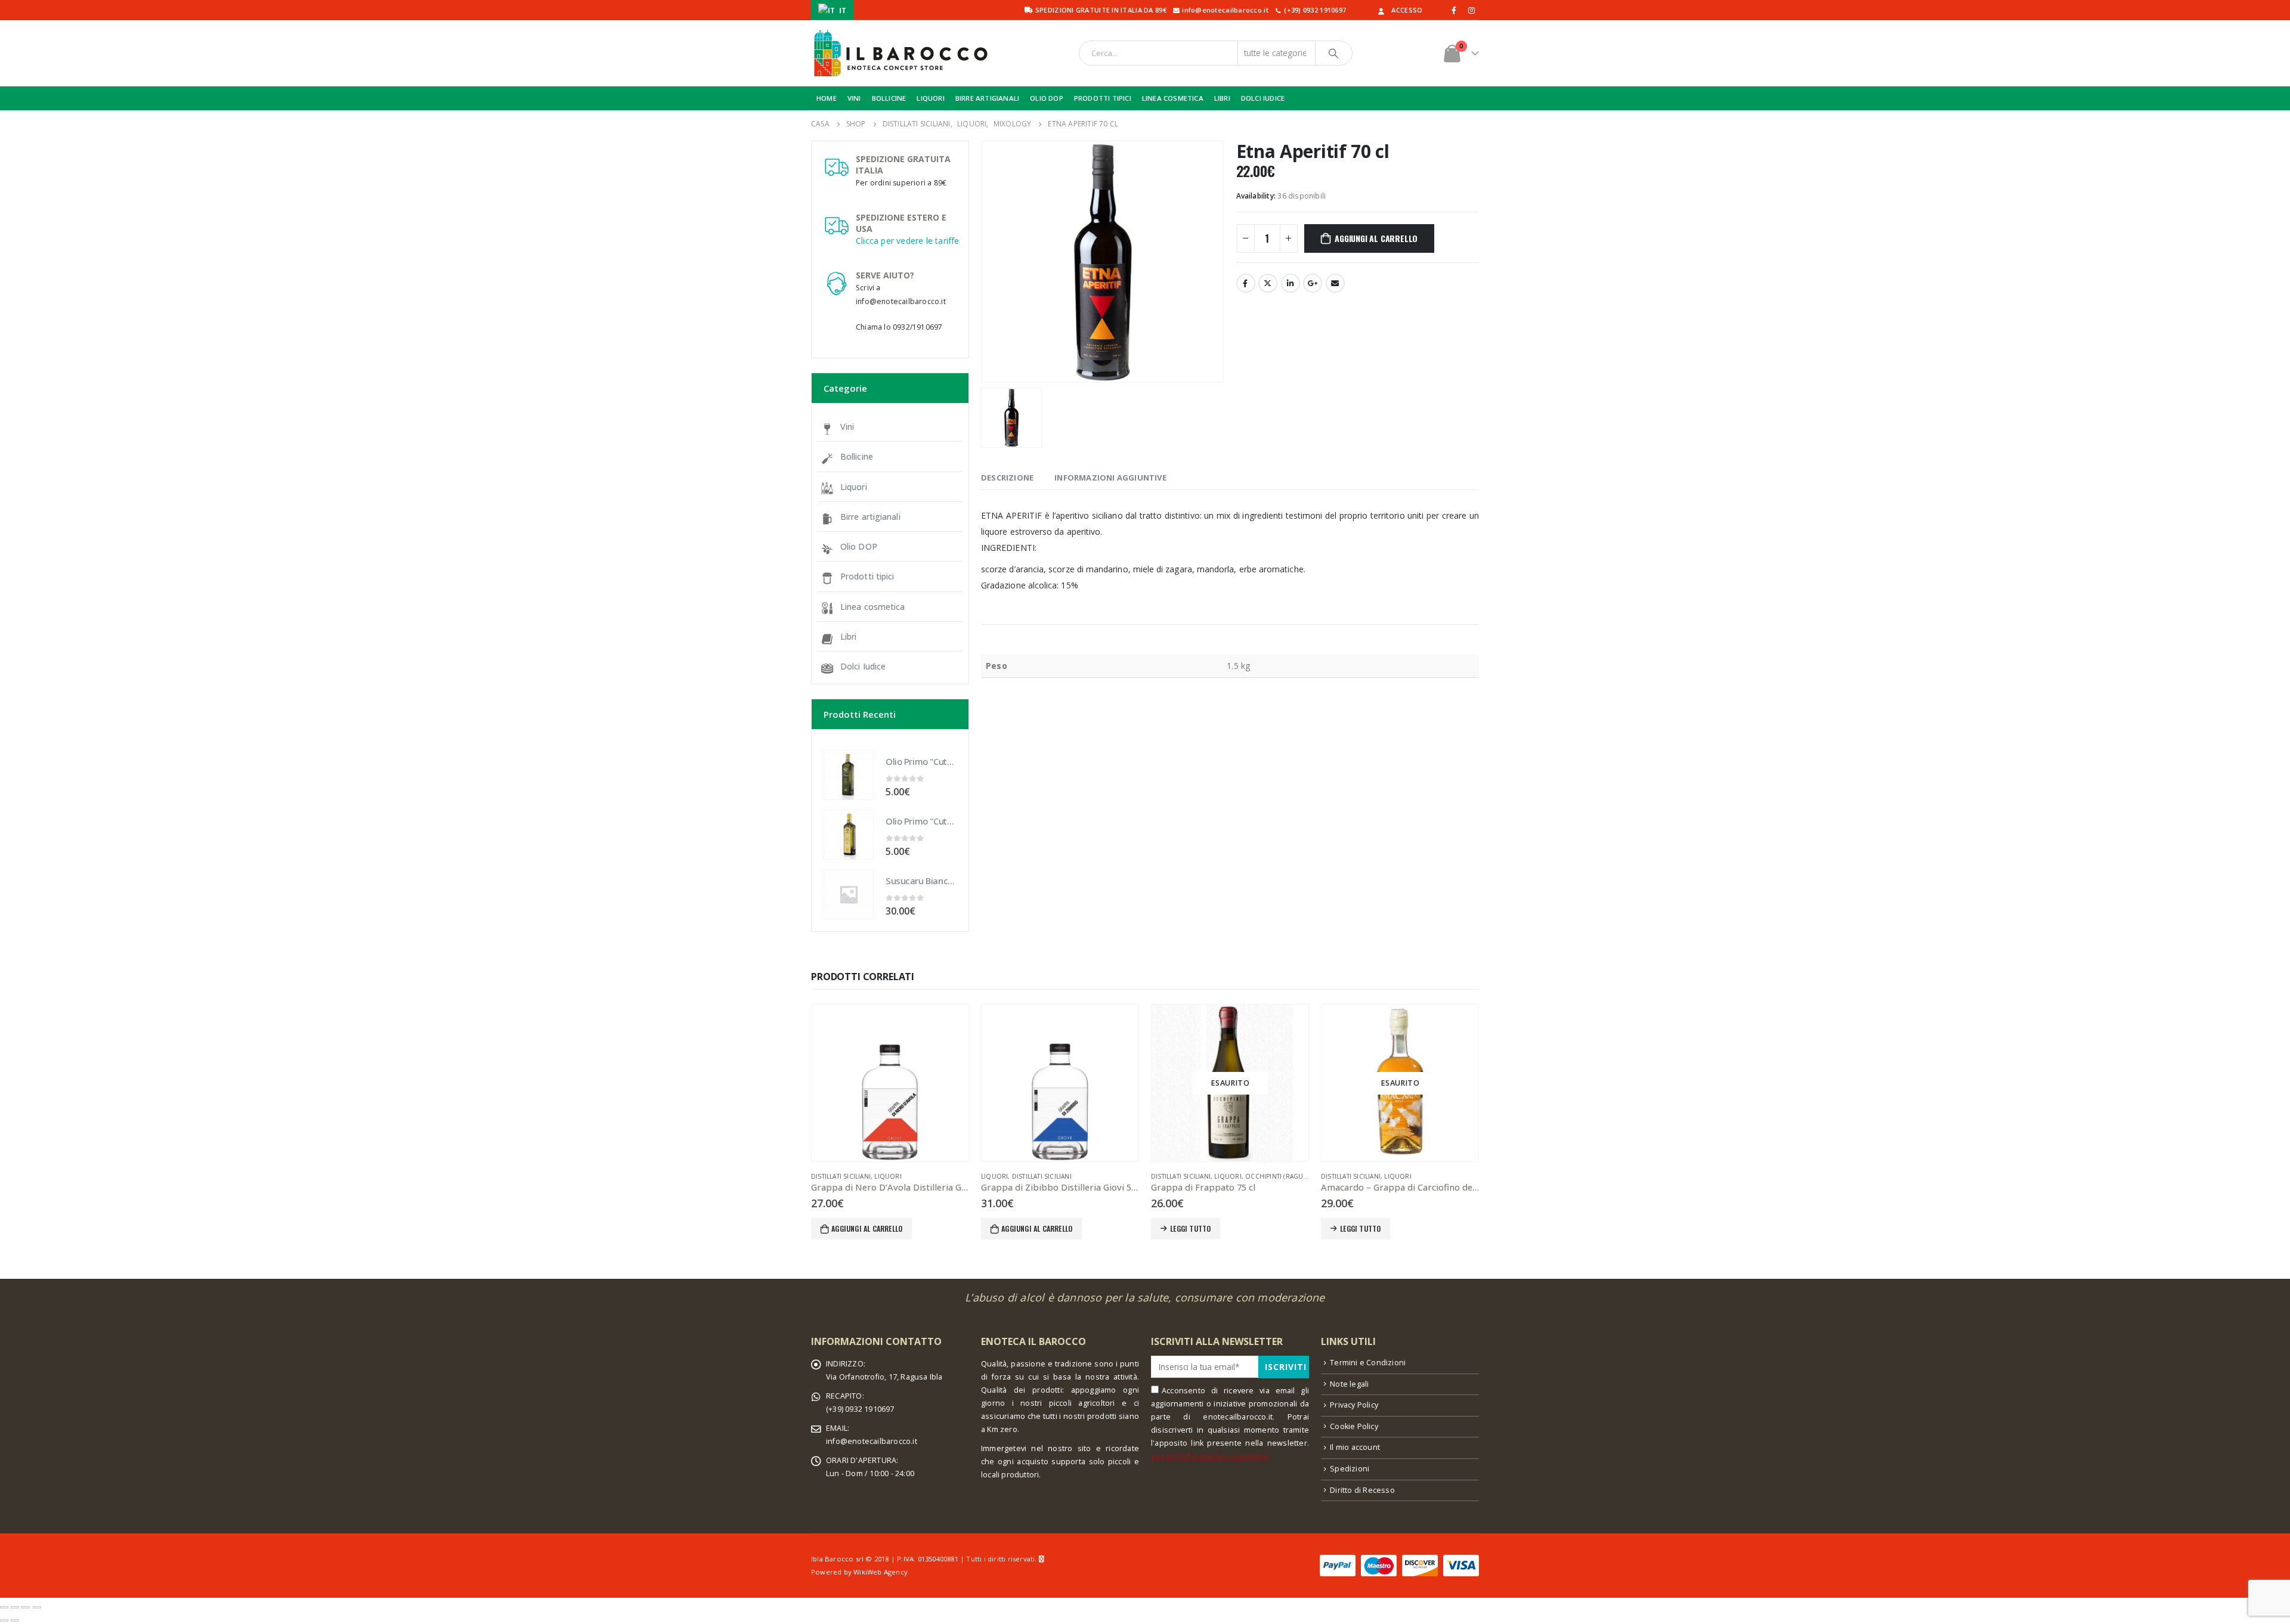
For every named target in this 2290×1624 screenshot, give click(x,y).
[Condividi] (15, 1607)
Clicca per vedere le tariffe (908, 241)
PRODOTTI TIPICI (1103, 98)
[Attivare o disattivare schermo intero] (26, 1607)
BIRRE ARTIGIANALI (987, 98)
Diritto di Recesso (1362, 1490)
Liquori (854, 487)
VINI (854, 98)
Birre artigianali (870, 517)
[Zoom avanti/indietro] (37, 1607)
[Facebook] (1455, 10)
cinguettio (1268, 283)
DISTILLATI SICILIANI (841, 1176)
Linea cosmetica (873, 607)
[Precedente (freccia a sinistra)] (4, 1620)
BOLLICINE (889, 98)
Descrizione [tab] (1007, 478)
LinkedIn (1291, 283)
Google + (1313, 283)
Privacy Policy (1354, 1405)
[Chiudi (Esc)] (4, 1607)
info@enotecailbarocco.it (872, 1441)
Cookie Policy (1354, 1426)
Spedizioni (1350, 1469)
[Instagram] (1471, 10)
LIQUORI (930, 98)
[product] (849, 775)
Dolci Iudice (863, 666)
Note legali (1349, 1384)
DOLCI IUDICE (1263, 98)
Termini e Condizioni (1368, 1363)
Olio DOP (859, 546)
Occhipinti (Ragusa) (1279, 1176)
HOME (827, 98)
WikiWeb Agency (881, 1572)
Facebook (1246, 283)
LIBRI (1222, 98)
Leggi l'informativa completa (1210, 1456)
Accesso (1407, 10)
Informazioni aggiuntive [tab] (1110, 478)
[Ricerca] (1334, 53)
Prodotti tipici (867, 576)
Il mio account (1355, 1447)
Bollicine (857, 456)
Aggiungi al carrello (1376, 238)
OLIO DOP (1047, 98)
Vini (847, 427)
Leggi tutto (1190, 1228)
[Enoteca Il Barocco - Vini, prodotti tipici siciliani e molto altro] (900, 53)
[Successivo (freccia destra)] (15, 1620)
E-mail (1335, 283)
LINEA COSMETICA (1173, 98)
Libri (849, 636)
